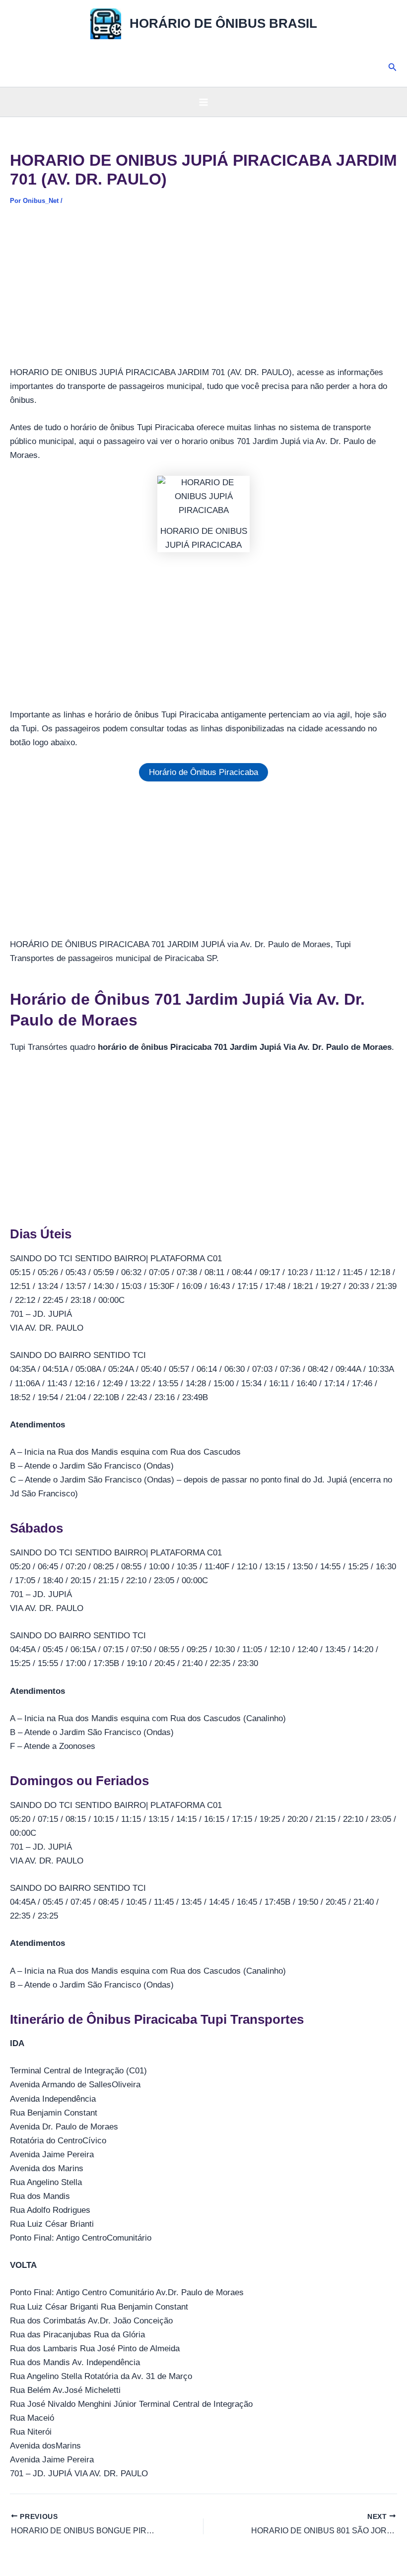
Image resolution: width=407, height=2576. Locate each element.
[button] (393, 67)
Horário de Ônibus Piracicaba (203, 772)
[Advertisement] (203, 292)
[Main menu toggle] (203, 102)
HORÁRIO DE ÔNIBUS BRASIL (223, 23)
